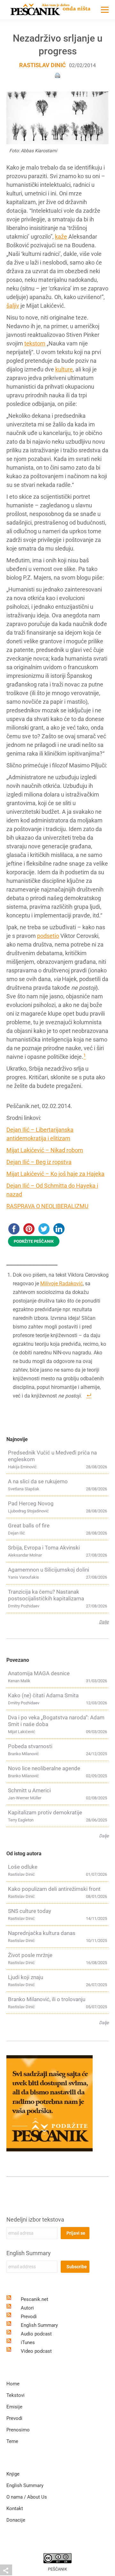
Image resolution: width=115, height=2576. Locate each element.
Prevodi (29, 2317)
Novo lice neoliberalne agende (44, 1768)
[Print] (57, 75)
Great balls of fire (29, 1526)
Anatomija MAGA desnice (39, 1673)
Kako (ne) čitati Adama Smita (43, 1695)
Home (13, 2384)
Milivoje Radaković (61, 1284)
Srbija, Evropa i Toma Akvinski (44, 1548)
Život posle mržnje (30, 1955)
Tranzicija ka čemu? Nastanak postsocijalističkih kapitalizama (46, 1595)
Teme (12, 2441)
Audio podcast (36, 2334)
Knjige (13, 2474)
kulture (64, 369)
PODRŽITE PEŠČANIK (34, 1241)
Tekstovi (15, 2395)
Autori (27, 2308)
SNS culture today (30, 1911)
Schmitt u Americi (29, 1790)
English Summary (29, 2253)
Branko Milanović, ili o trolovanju (47, 1999)
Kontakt (15, 2509)
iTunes (28, 2342)
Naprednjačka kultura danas (42, 1933)
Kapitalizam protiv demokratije (45, 1812)
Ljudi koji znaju (26, 1977)
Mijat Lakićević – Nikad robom (45, 1150)
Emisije (14, 2407)
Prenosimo (18, 2430)
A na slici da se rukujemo (38, 1481)
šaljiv (13, 306)
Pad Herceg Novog (31, 1503)
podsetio (48, 936)
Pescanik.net (34, 2299)
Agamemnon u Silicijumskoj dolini (49, 1570)
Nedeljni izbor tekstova (35, 2219)
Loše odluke (23, 1867)
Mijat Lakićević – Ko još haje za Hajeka (55, 1174)
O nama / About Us (27, 2497)
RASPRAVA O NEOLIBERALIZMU (47, 1206)
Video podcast (36, 2351)
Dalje (104, 1622)
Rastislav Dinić (42, 65)
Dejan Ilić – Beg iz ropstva (39, 1162)
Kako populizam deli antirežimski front (54, 1889)
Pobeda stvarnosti (30, 1746)
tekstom (35, 343)
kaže (61, 237)
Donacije (16, 2520)
